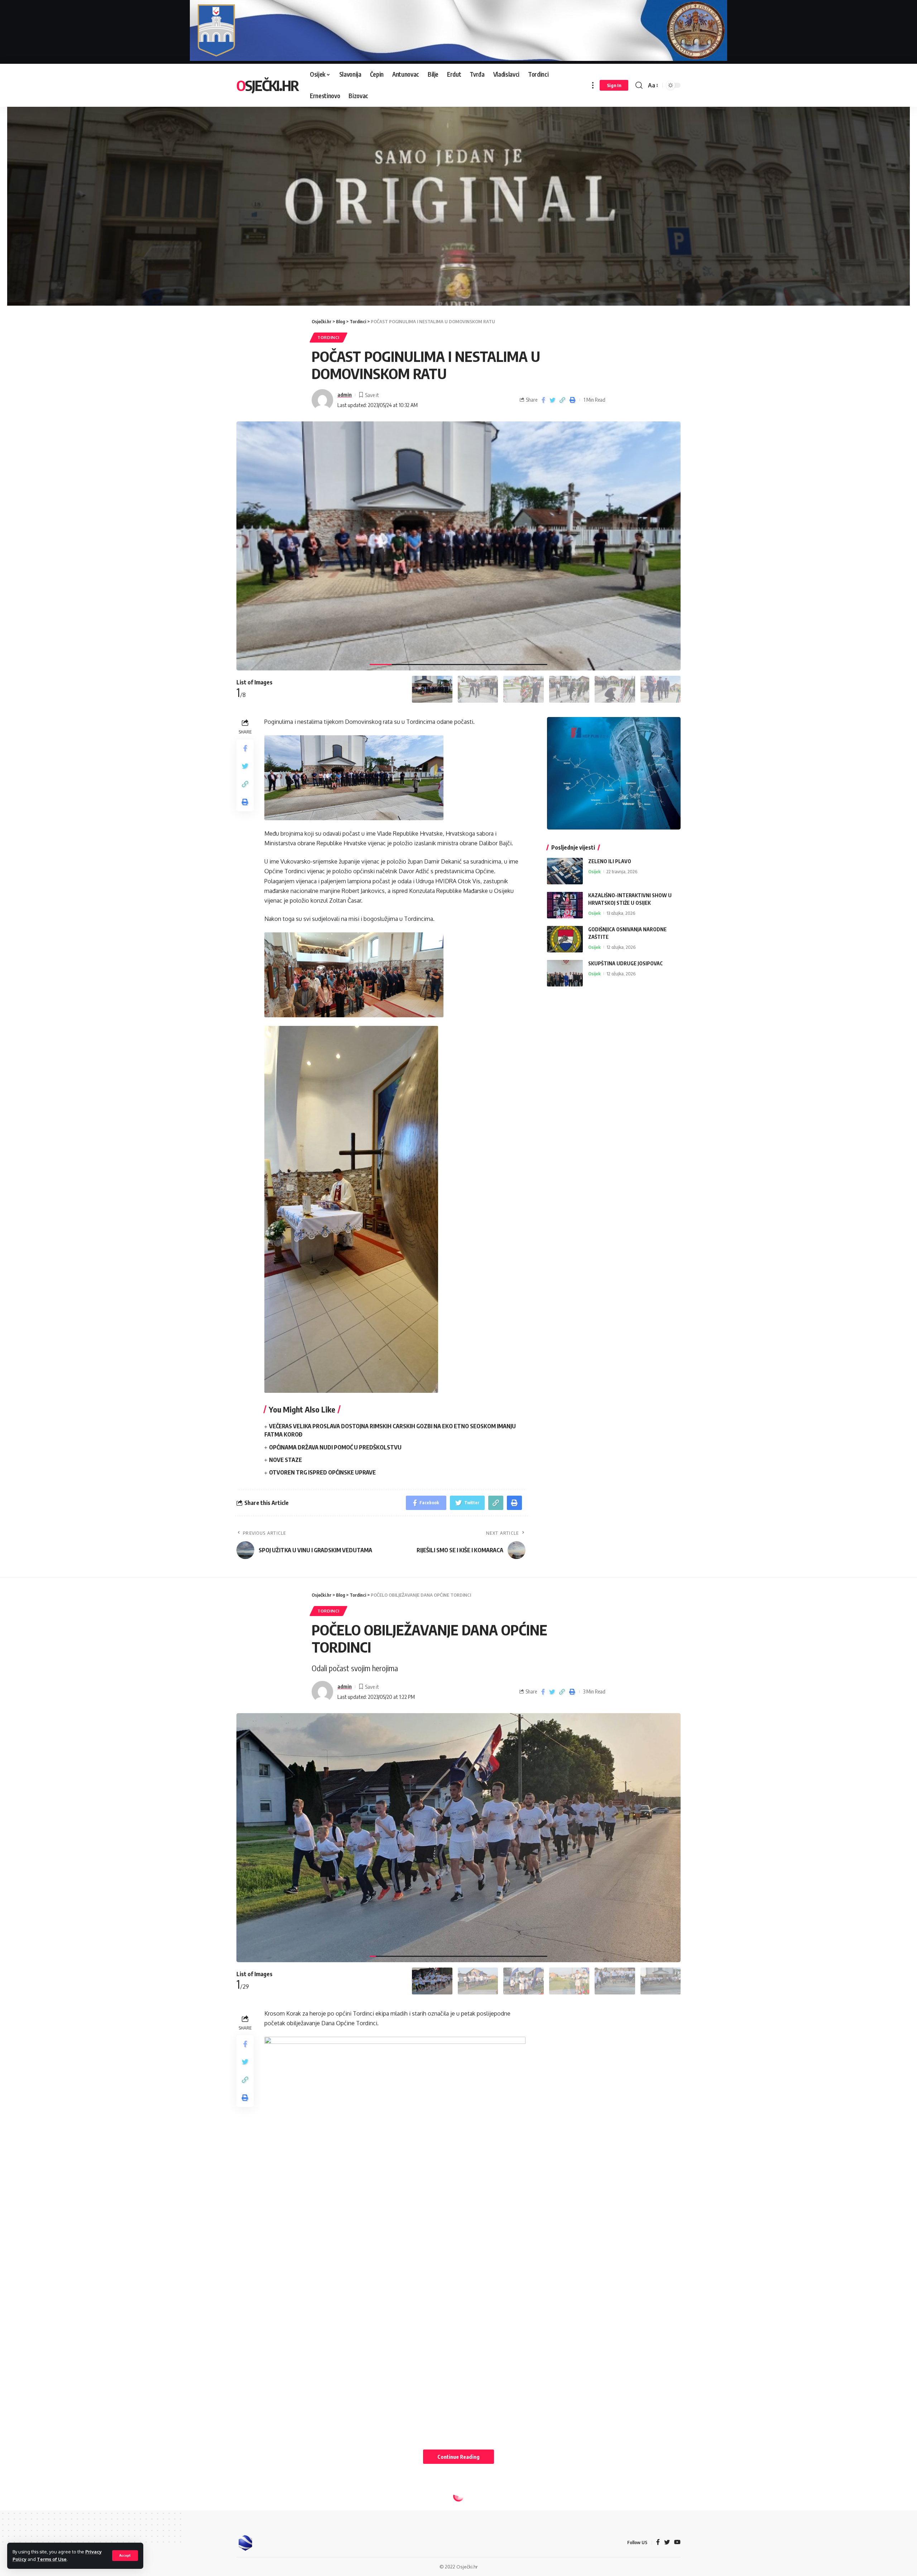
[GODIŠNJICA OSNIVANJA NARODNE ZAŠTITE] (565, 939)
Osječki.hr (267, 85)
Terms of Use (52, 2559)
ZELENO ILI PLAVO (610, 861)
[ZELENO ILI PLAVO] (565, 871)
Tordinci (328, 337)
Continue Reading (458, 2457)
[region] (458, 198)
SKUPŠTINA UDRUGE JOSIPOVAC (625, 963)
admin (345, 395)
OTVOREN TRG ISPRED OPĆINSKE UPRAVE (322, 1472)
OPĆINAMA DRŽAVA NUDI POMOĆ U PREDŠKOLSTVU (335, 1447)
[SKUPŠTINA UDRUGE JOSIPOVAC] (565, 973)
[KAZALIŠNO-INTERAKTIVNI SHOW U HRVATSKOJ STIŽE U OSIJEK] (565, 905)
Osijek (594, 871)
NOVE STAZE (285, 1460)
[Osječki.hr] (245, 2543)
